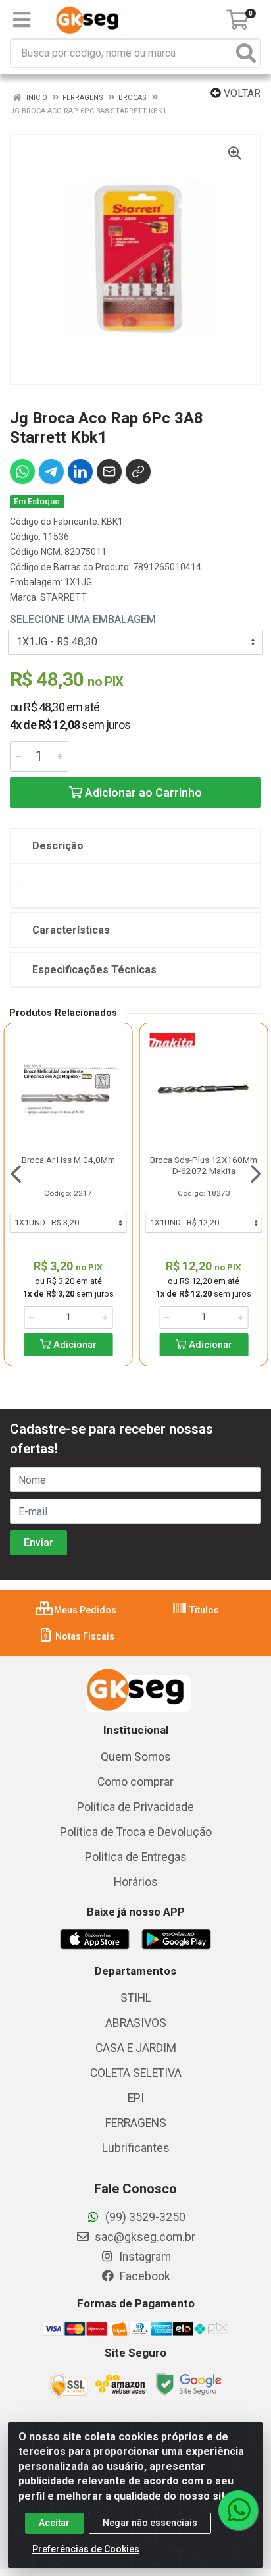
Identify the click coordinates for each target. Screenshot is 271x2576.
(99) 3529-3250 (144, 2217)
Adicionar (74, 1345)
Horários (136, 1882)
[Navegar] (16, 1174)
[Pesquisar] (246, 53)
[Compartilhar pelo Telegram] (51, 471)
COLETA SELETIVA (136, 2073)
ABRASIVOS (136, 2023)
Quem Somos (136, 1757)
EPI (136, 2098)
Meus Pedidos (84, 1610)
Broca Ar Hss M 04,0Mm (68, 1160)
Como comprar (135, 1782)
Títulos (203, 1610)
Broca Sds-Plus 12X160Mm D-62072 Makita (204, 1165)
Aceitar (54, 2523)
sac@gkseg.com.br (144, 2237)
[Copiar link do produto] (138, 471)
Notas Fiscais (84, 1636)
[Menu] (22, 20)
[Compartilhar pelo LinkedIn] (80, 471)
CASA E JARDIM (136, 2048)
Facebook (144, 2276)
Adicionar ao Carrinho (142, 792)
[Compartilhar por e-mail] (109, 471)
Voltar (241, 93)
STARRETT (63, 597)
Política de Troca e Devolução (136, 1832)
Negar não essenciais (150, 2523)
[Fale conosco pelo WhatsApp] (238, 2510)
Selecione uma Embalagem (83, 619)
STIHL (136, 1998)
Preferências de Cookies (86, 2549)
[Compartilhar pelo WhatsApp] (22, 471)
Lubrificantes (136, 2148)
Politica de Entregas (136, 1857)
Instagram (144, 2257)
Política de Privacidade (135, 1807)
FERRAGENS (136, 2123)
